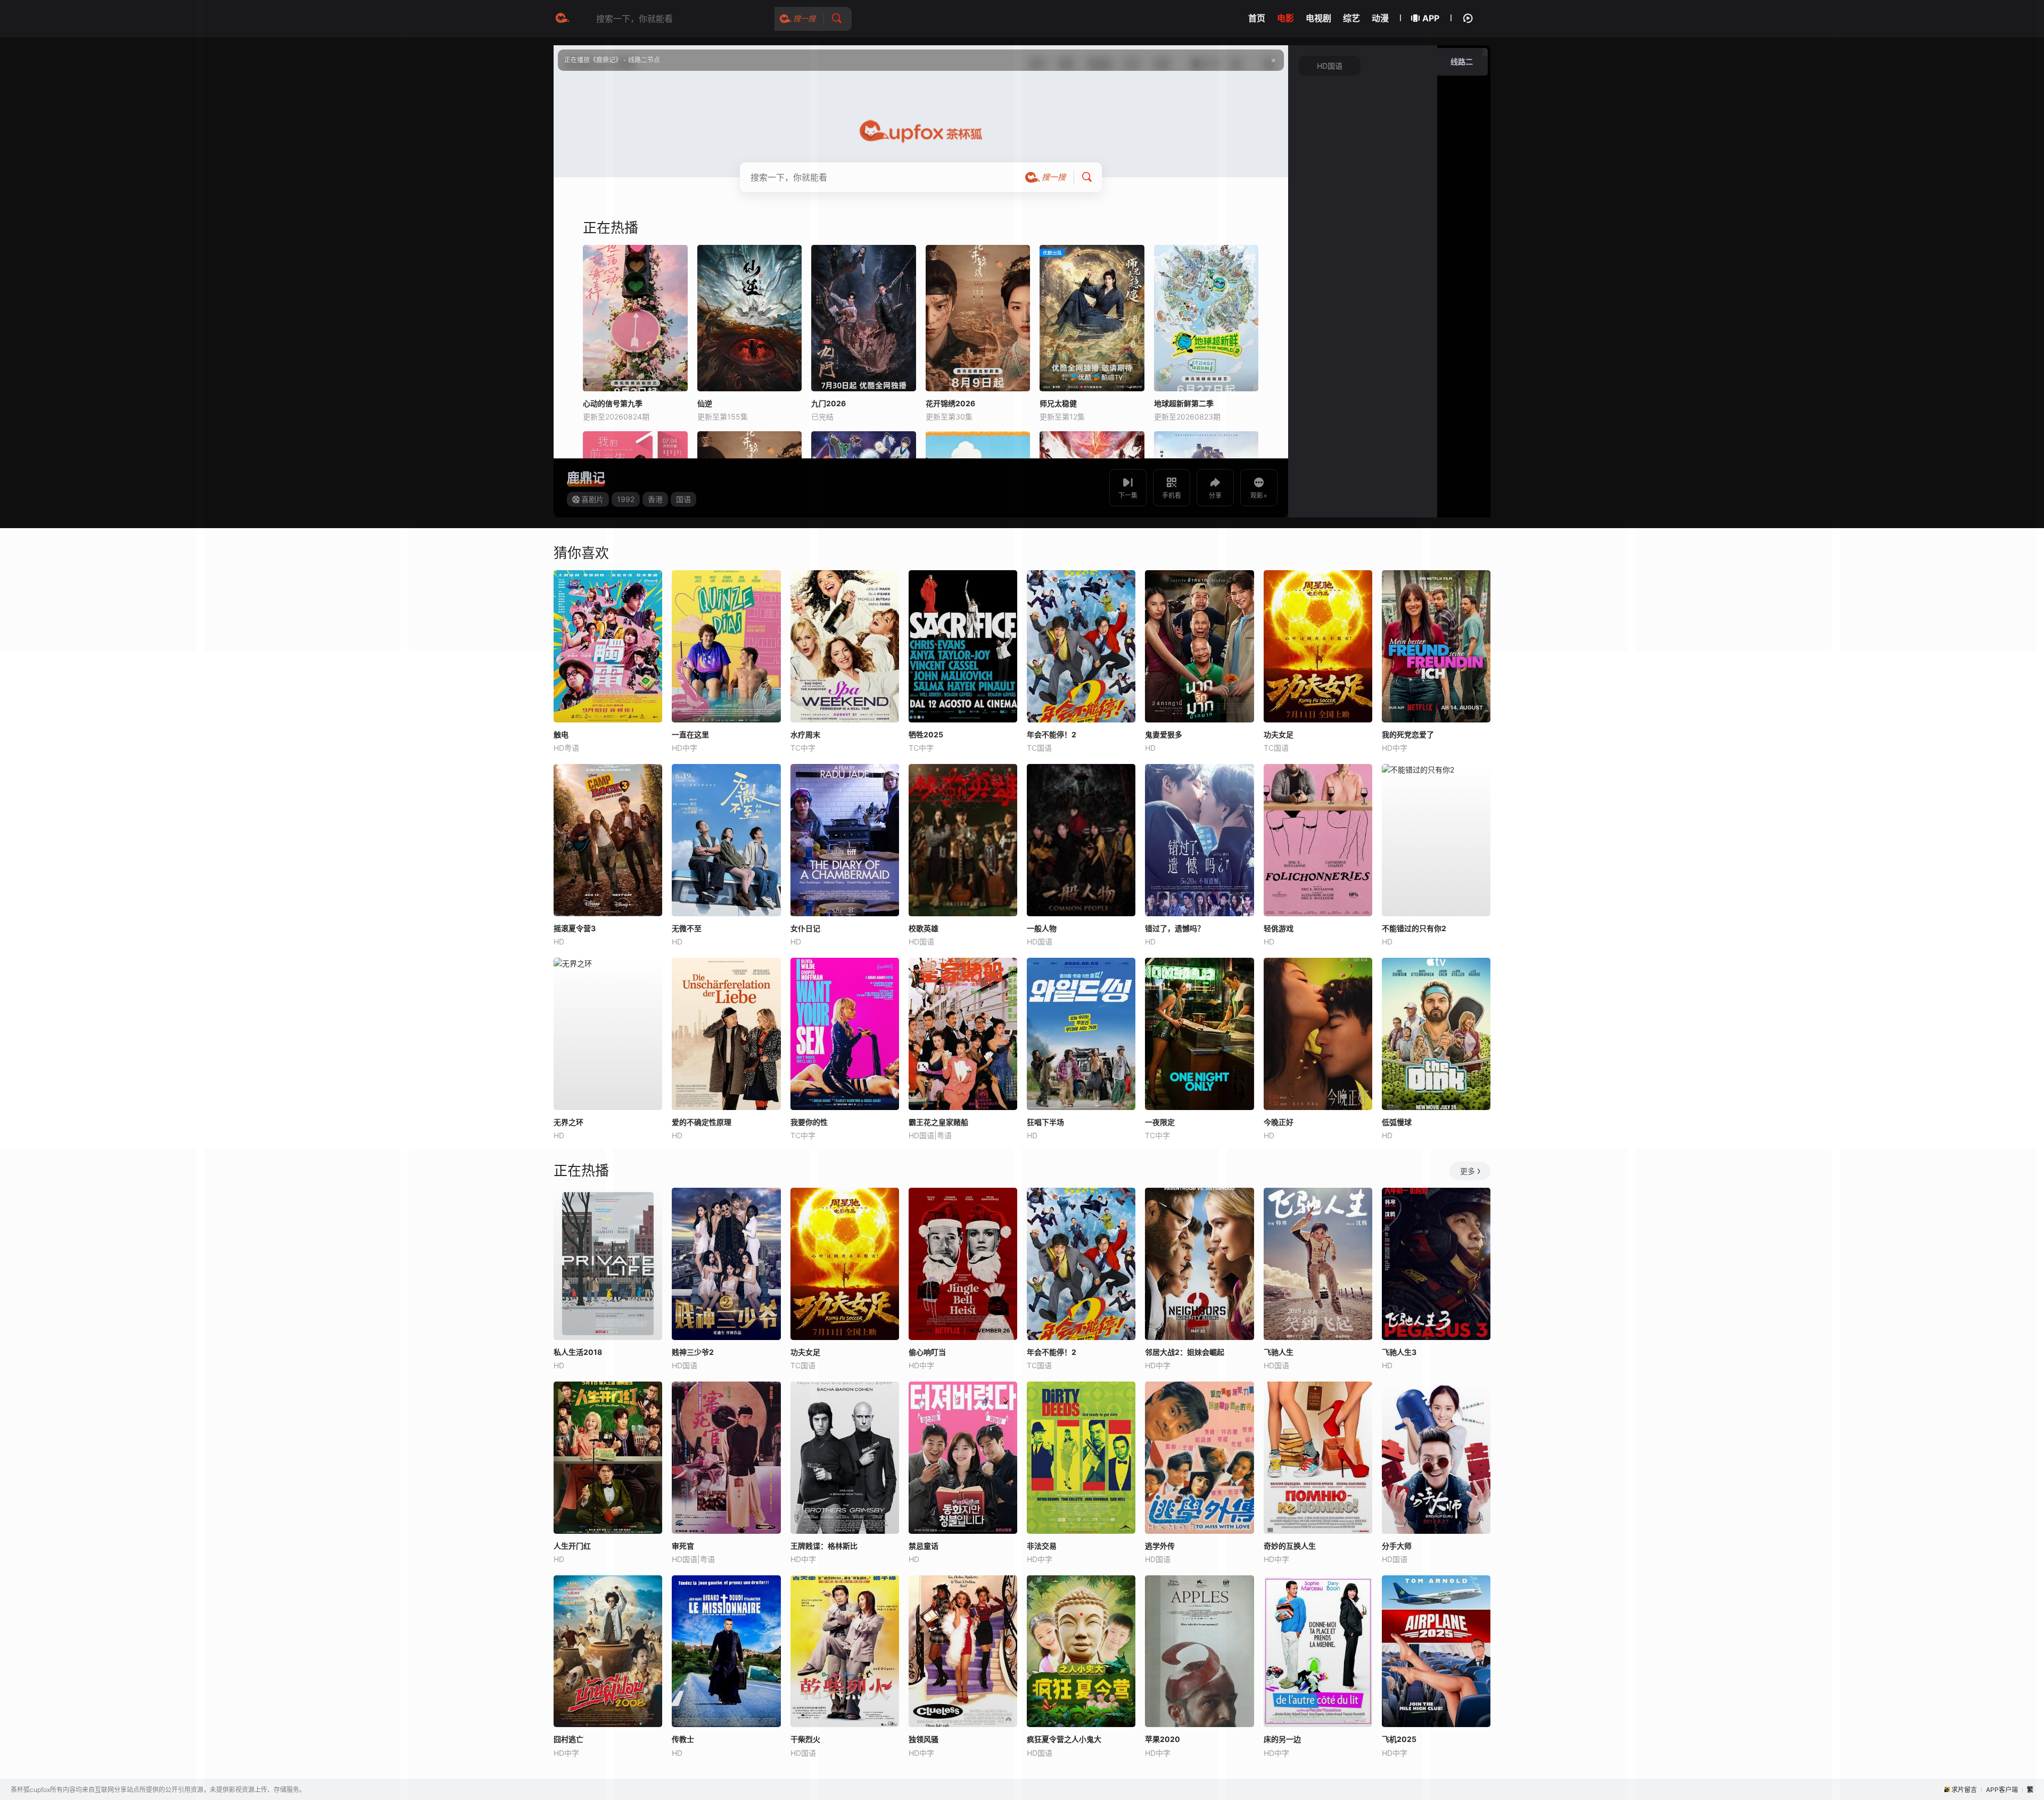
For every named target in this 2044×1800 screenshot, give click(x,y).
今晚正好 (1279, 1122)
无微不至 (687, 928)
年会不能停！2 (1052, 734)
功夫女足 (1279, 734)
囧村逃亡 (568, 1739)
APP (1431, 18)
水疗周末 (805, 734)
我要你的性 (809, 1122)
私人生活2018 (578, 1352)
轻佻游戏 (1279, 928)
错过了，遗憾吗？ (1175, 928)
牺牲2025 (926, 734)
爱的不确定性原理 (702, 1122)
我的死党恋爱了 (1408, 734)
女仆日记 (805, 928)
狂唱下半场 (1045, 1122)
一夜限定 (1160, 1122)
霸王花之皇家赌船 (938, 1122)
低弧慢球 (1397, 1122)
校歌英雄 (924, 928)
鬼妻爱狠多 (1164, 734)
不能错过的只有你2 (1414, 928)
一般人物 (1042, 928)
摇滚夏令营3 (575, 928)
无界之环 (568, 1122)
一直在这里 (690, 734)
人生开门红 (572, 1546)
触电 (561, 734)
